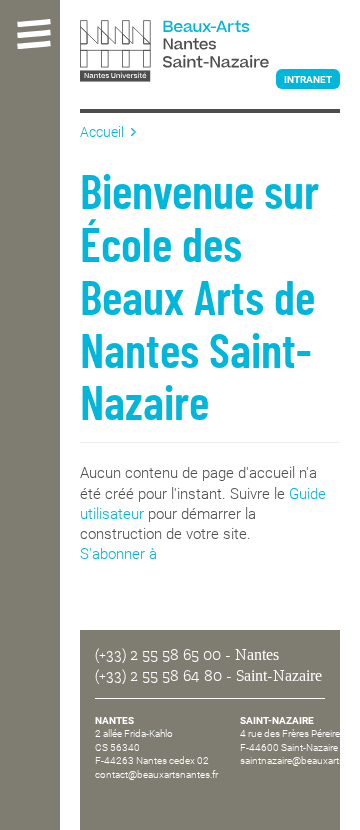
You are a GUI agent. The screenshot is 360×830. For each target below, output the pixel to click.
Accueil (102, 132)
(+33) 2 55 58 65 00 (158, 655)
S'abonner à (118, 554)
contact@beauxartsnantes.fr (156, 774)
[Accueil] (210, 53)
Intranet (308, 79)
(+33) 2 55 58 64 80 (158, 676)
